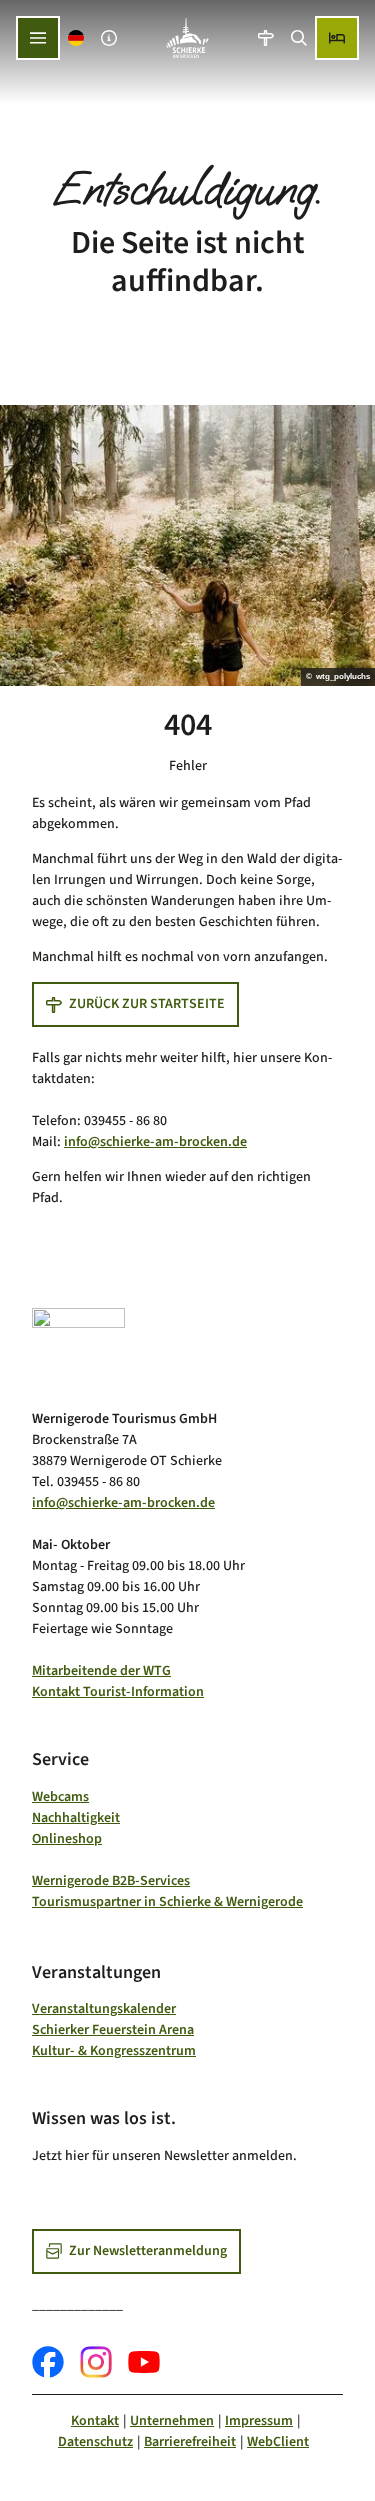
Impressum (259, 2421)
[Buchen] (337, 38)
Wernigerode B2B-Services (111, 1881)
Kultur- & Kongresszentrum (114, 2051)
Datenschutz (95, 2442)
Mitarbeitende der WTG (101, 1671)
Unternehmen (172, 2421)
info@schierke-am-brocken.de (155, 1142)
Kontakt (95, 2421)
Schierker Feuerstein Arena (113, 2030)
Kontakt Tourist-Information (118, 1692)
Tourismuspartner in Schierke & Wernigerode (167, 1902)
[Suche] (298, 38)
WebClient (278, 2442)
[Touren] (265, 38)
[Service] (109, 38)
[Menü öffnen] (38, 38)
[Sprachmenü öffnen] (76, 38)
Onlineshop (67, 1839)
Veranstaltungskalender (104, 2009)
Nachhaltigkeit (76, 1818)
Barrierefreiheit (190, 2442)
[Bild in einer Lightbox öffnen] (78, 1351)
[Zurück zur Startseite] (187, 38)
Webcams (60, 1797)
